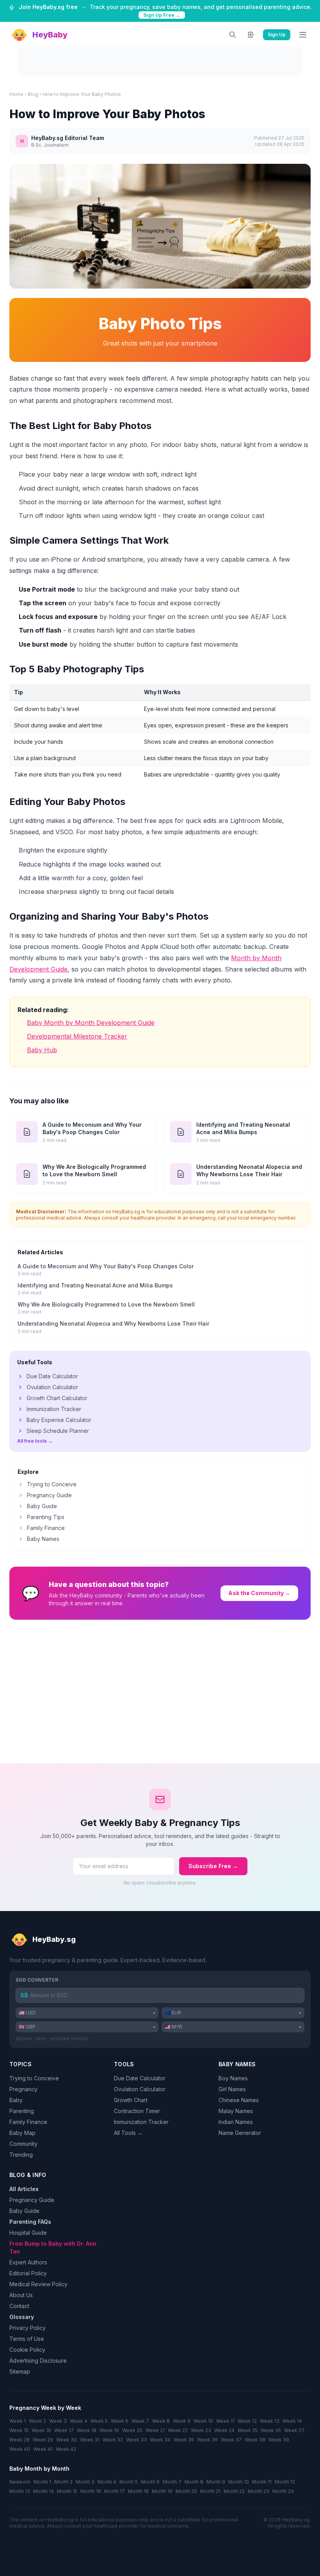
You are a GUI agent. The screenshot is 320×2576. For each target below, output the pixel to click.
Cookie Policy (27, 2350)
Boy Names (233, 2078)
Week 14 (292, 2421)
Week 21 (155, 2430)
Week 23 (201, 2430)
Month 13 (20, 2491)
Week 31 (90, 2440)
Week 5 (99, 2421)
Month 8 (194, 2482)
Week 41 (43, 2449)
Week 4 (79, 2421)
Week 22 (178, 2430)
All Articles (24, 2189)
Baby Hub (42, 1050)
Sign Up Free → (162, 15)
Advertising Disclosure (38, 2361)
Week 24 (224, 2430)
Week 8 (161, 2421)
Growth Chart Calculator (57, 1398)
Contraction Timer (137, 2111)
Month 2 (63, 2482)
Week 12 (247, 2421)
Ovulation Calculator (52, 1387)
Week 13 (270, 2421)
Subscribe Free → (213, 1866)
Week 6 (120, 2421)
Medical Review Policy (38, 2284)
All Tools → (128, 2133)
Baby (16, 2100)
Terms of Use (27, 2339)
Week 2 (37, 2421)
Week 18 (87, 2430)
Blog (33, 94)
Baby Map (22, 2133)
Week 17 (64, 2430)
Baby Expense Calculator (59, 1420)
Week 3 (58, 2421)
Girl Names (232, 2089)
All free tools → (35, 1441)
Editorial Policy (28, 2273)
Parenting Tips (46, 1517)
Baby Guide (42, 1506)
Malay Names (236, 2111)
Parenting (22, 2111)
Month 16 (91, 2491)
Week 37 (231, 2440)
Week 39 (279, 2440)
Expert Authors (28, 2262)
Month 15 (67, 2491)
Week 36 (207, 2440)
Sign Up (277, 35)
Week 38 (255, 2440)
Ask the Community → (259, 1593)
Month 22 (234, 2491)
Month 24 (283, 2491)
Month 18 (138, 2491)
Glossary (22, 2317)
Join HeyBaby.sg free (48, 7)
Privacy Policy (28, 2328)
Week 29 (43, 2440)
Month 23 (259, 2491)
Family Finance (46, 1528)
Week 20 (132, 2430)
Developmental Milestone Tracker (77, 1036)
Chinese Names (239, 2100)
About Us (21, 2295)
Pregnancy (23, 2089)
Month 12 (285, 2482)
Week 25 (248, 2430)
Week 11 (225, 2421)
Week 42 (66, 2449)
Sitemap (20, 2371)
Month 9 (216, 2482)
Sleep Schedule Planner (58, 1431)
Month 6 (150, 2482)
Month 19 (162, 2491)
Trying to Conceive (52, 1484)
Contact (19, 2306)
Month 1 (42, 2482)
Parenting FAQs (30, 2222)
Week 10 (203, 2421)
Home (16, 94)
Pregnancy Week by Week (45, 2408)
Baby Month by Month (39, 2469)
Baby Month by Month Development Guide (91, 1023)
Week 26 (271, 2430)
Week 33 (136, 2440)
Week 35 (184, 2440)
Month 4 (107, 2482)
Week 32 (113, 2440)
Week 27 (294, 2430)
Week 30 (67, 2440)
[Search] (233, 35)
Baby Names (43, 1539)
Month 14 (44, 2491)
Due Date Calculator (52, 1376)
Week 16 (41, 2430)
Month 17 (115, 2491)
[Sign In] (251, 35)
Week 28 (20, 2440)
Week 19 (109, 2430)
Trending (21, 2155)
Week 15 (19, 2430)
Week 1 (18, 2421)
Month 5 (129, 2482)
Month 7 (172, 2482)
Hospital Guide (28, 2233)
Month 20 (186, 2491)
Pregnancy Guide (49, 1495)
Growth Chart (131, 2100)
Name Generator (240, 2133)
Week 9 (182, 2421)
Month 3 (85, 2482)
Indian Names (236, 2122)
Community (23, 2144)
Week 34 (160, 2440)
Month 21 (210, 2491)
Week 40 (20, 2449)
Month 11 (262, 2482)
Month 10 (239, 2482)
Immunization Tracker (54, 1409)
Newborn (20, 2482)
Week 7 (140, 2421)
